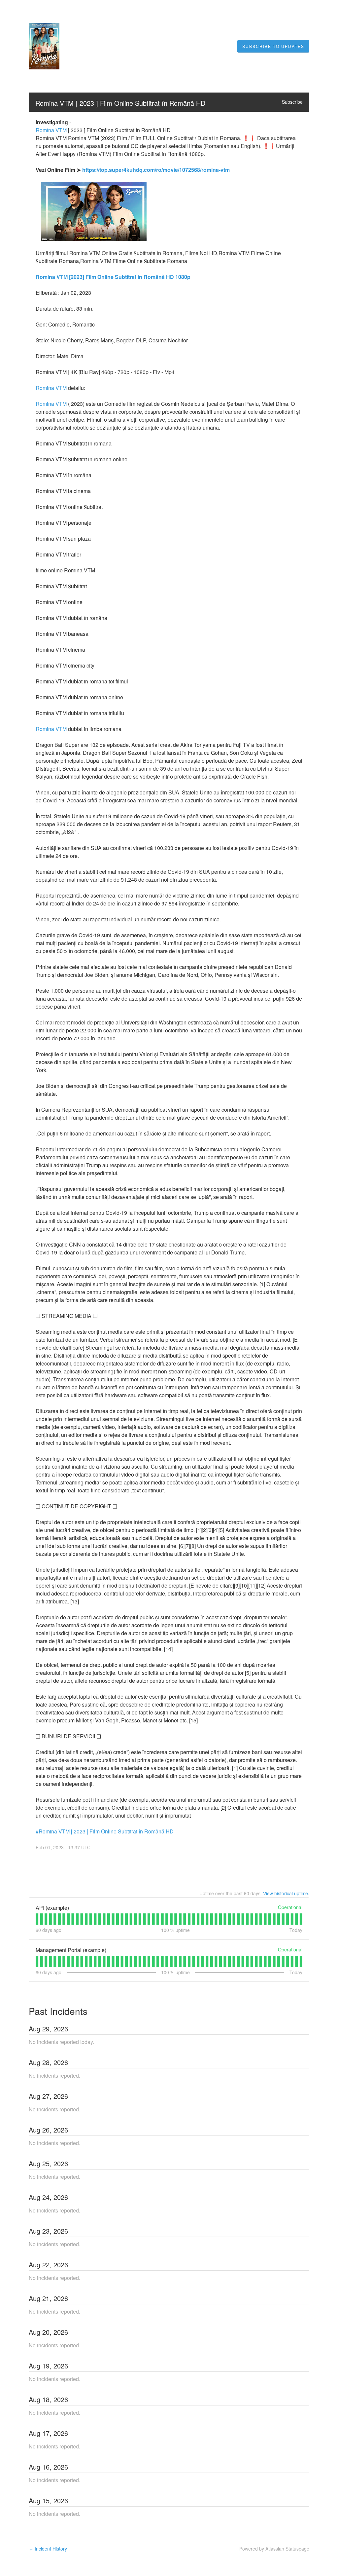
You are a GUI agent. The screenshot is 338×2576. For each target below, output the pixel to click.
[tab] (37, 1919)
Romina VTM (51, 130)
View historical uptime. (286, 1893)
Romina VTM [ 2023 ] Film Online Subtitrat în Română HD (120, 103)
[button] (273, 46)
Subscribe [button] (292, 102)
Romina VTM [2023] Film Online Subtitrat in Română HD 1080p (113, 277)
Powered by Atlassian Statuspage (274, 2549)
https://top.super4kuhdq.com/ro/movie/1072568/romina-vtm (156, 170)
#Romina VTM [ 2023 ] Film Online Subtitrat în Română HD (105, 1831)
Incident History (48, 2549)
